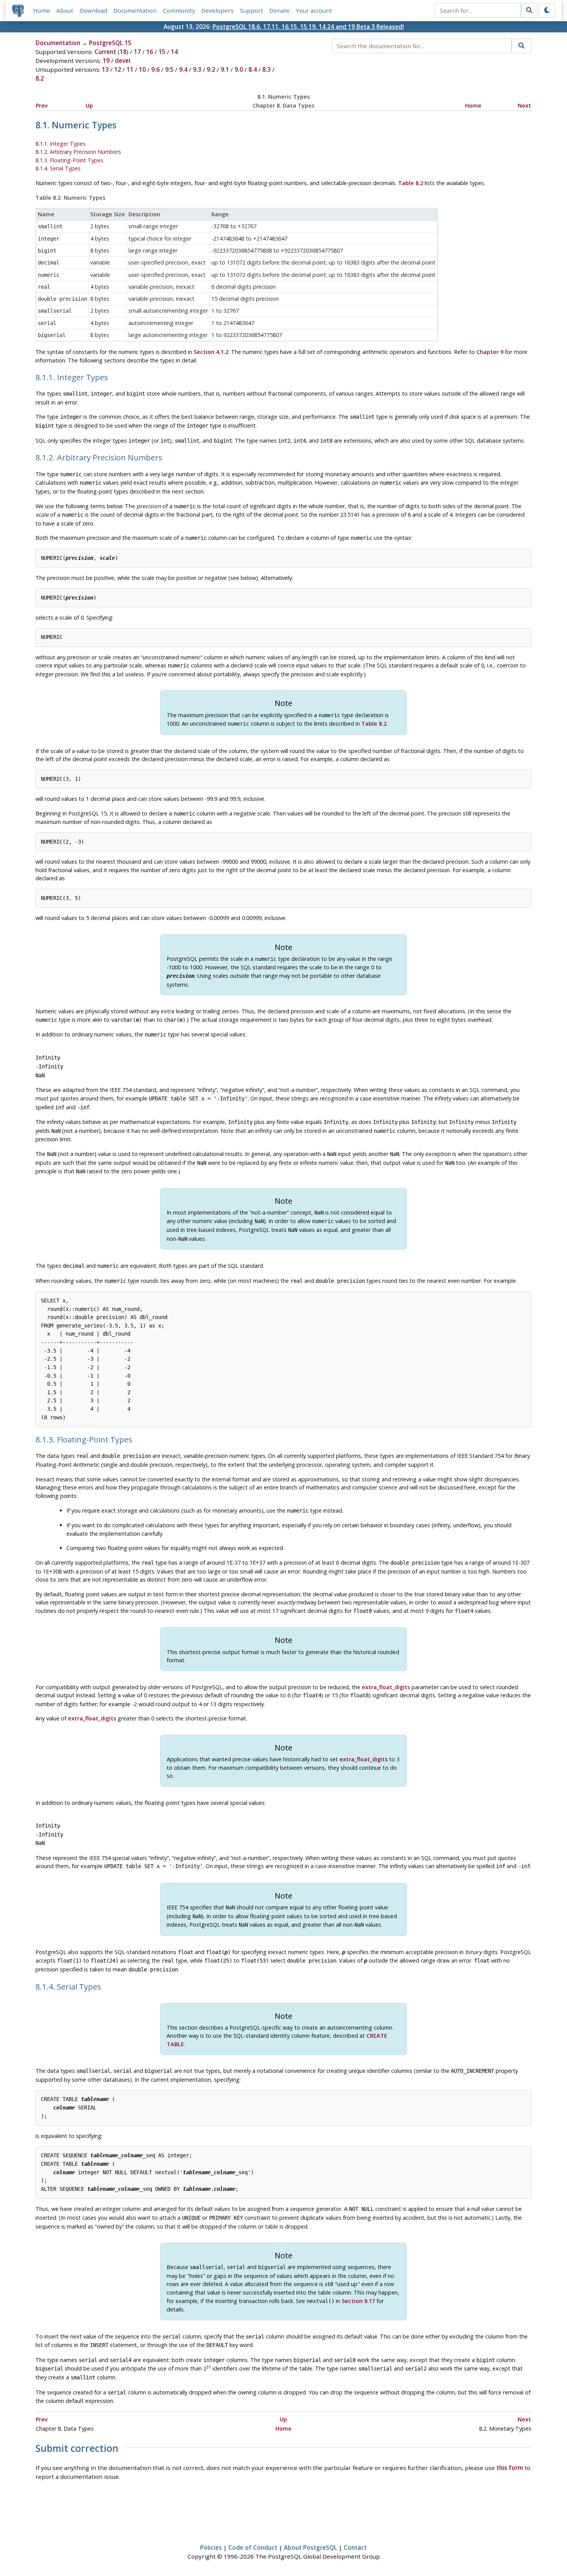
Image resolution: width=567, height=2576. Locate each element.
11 (130, 69)
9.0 (239, 69)
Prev (42, 105)
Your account (314, 10)
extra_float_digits (386, 1687)
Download (93, 10)
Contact (355, 2547)
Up (89, 105)
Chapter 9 (490, 352)
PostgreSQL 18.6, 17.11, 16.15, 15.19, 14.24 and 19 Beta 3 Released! (308, 27)
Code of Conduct (253, 2547)
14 (174, 52)
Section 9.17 (358, 2301)
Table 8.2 (411, 183)
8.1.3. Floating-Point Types (69, 160)
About (65, 10)
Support (251, 10)
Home (42, 10)
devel (123, 61)
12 (118, 69)
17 (137, 52)
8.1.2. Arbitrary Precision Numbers (78, 152)
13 (105, 69)
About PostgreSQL (310, 2547)
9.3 (197, 69)
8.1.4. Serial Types (58, 168)
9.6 (155, 69)
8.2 (40, 78)
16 (150, 52)
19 (106, 61)
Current (105, 52)
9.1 (225, 69)
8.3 (267, 69)
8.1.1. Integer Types (61, 144)
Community (179, 10)
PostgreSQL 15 (110, 43)
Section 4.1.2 (211, 352)
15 (162, 52)
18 (123, 52)
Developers (218, 10)
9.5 (169, 69)
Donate (279, 10)
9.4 (183, 69)
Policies (211, 2547)
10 (142, 69)
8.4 (253, 69)
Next (524, 105)
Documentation (135, 10)
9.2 (211, 69)
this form (510, 2468)
